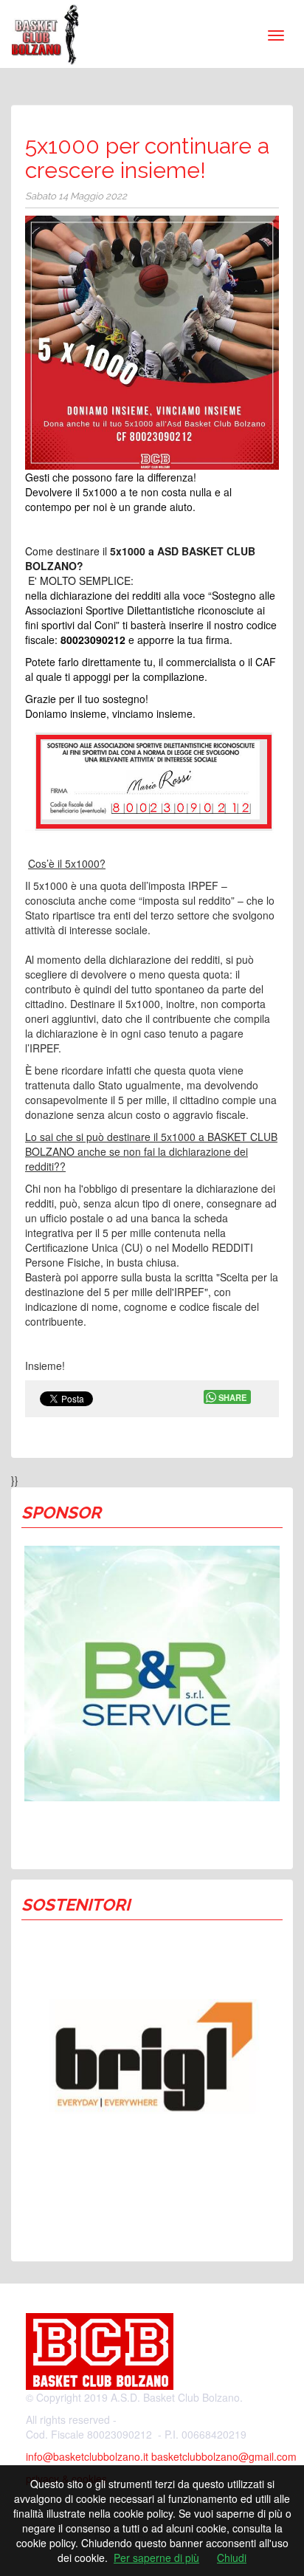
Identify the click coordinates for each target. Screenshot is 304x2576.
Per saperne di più (156, 2558)
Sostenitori (76, 1905)
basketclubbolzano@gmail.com (224, 2456)
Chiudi (232, 2558)
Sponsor (61, 1513)
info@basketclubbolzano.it (87, 2456)
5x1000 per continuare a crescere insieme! (147, 158)
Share (232, 1397)
